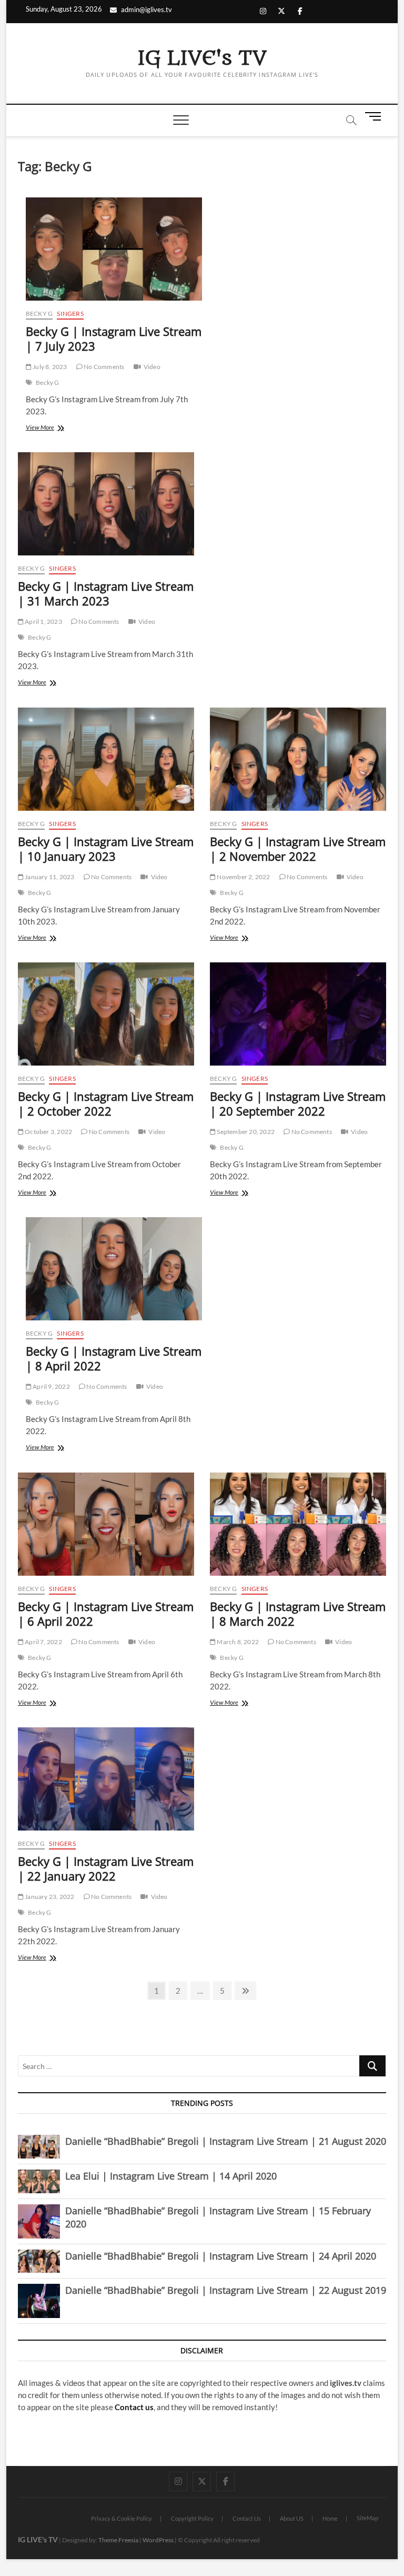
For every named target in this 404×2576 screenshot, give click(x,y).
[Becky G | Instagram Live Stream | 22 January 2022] (106, 1779)
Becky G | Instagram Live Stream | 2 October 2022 (106, 1103)
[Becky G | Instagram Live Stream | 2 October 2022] (106, 1014)
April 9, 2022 (51, 1386)
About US (292, 2518)
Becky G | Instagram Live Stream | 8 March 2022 (298, 1614)
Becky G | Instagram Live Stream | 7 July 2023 (114, 339)
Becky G (39, 314)
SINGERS (70, 314)
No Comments (103, 367)
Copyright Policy (192, 2518)
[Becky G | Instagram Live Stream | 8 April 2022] (114, 1269)
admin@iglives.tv (147, 9)
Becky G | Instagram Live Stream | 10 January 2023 (106, 849)
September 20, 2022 (245, 1132)
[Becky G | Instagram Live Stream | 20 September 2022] (298, 1014)
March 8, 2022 (237, 1642)
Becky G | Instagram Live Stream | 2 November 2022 (298, 849)
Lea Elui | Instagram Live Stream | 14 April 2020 (171, 2176)
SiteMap (367, 2518)
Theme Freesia (118, 2540)
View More (53, 428)
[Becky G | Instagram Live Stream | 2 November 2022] (298, 759)
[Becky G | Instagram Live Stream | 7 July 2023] (114, 249)
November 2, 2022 (243, 877)
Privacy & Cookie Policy (122, 2518)
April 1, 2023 (43, 621)
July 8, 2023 (49, 367)
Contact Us (247, 2518)
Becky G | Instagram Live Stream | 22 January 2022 (106, 1868)
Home (330, 2518)
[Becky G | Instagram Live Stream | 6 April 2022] (106, 1524)
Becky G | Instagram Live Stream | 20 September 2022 (298, 1103)
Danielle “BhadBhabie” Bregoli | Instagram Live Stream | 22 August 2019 (226, 2290)
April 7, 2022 (43, 1642)
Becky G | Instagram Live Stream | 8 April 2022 (114, 1358)
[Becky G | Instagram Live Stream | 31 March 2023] (106, 504)
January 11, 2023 (49, 877)
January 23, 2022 (49, 1897)
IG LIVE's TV (202, 58)
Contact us (134, 2407)
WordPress (158, 2540)
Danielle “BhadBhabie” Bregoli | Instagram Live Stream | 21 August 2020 (226, 2141)
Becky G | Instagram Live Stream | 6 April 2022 (106, 1614)
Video (152, 367)
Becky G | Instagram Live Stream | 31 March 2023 (106, 593)
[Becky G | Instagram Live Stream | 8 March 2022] (298, 1524)
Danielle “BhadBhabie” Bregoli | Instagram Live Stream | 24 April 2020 (221, 2256)
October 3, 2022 (48, 1132)
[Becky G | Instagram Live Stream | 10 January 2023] (106, 759)
